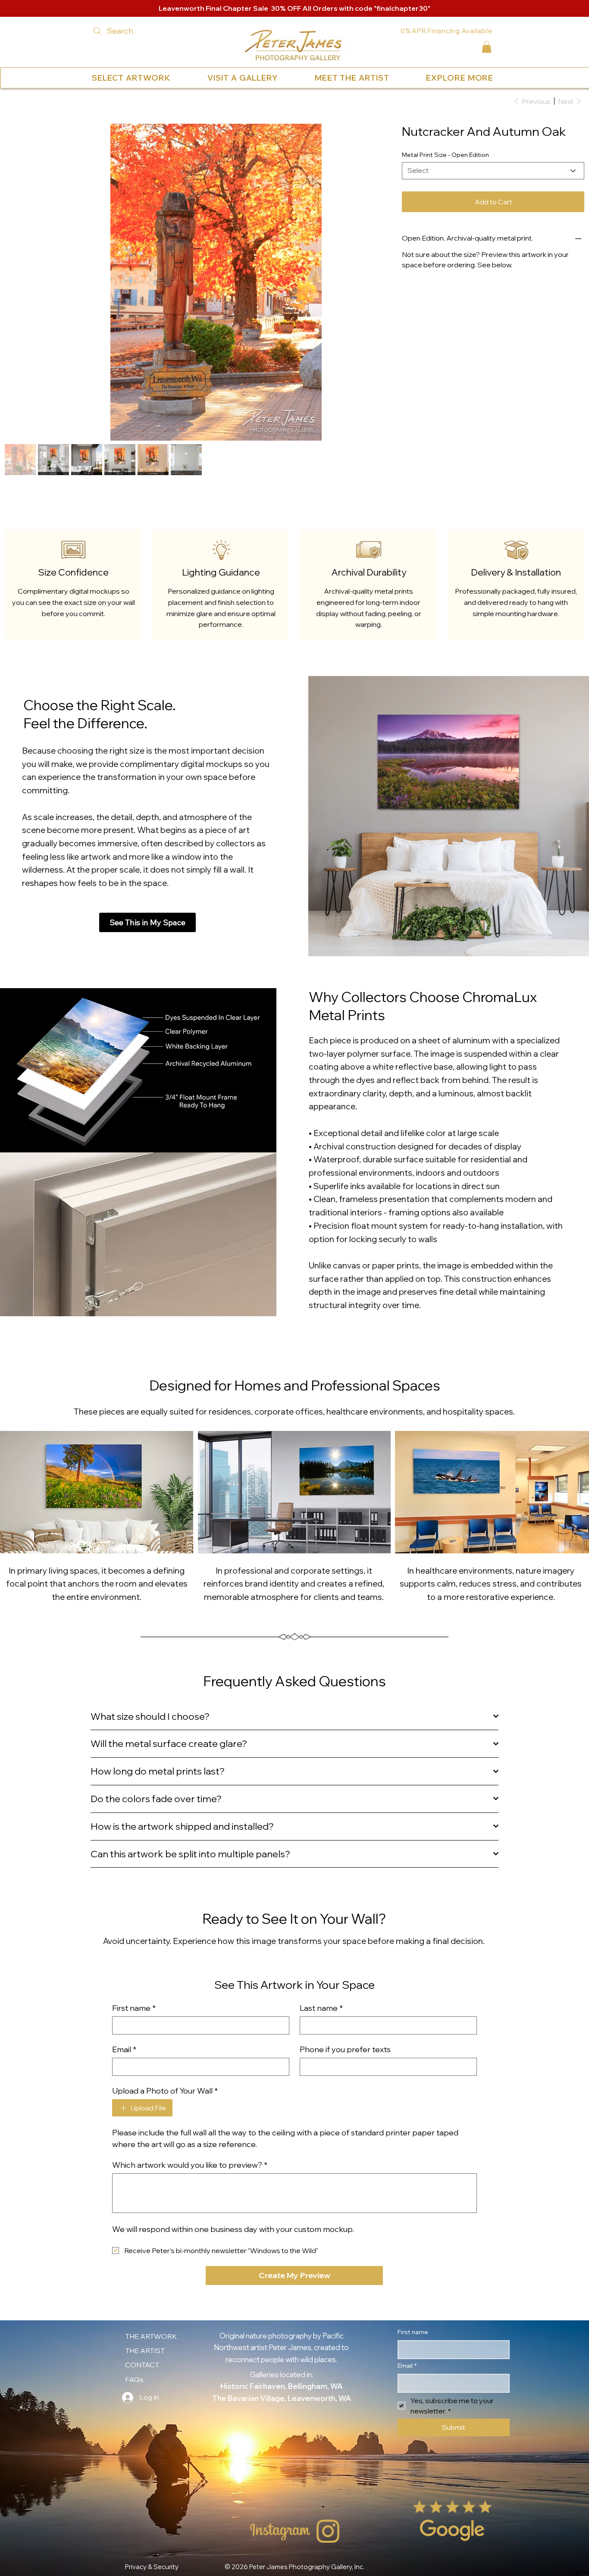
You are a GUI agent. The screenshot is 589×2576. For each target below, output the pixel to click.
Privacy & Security (152, 2537)
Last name (321, 1978)
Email (124, 2020)
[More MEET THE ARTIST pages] (391, 78)
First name (134, 1978)
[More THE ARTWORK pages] (179, 2307)
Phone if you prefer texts (345, 2020)
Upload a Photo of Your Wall (165, 2061)
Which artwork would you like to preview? (190, 2135)
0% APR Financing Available (446, 31)
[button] (487, 47)
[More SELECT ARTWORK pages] (172, 78)
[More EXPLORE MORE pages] (495, 78)
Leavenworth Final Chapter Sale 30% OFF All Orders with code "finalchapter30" (294, 8)
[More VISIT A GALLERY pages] (280, 78)
